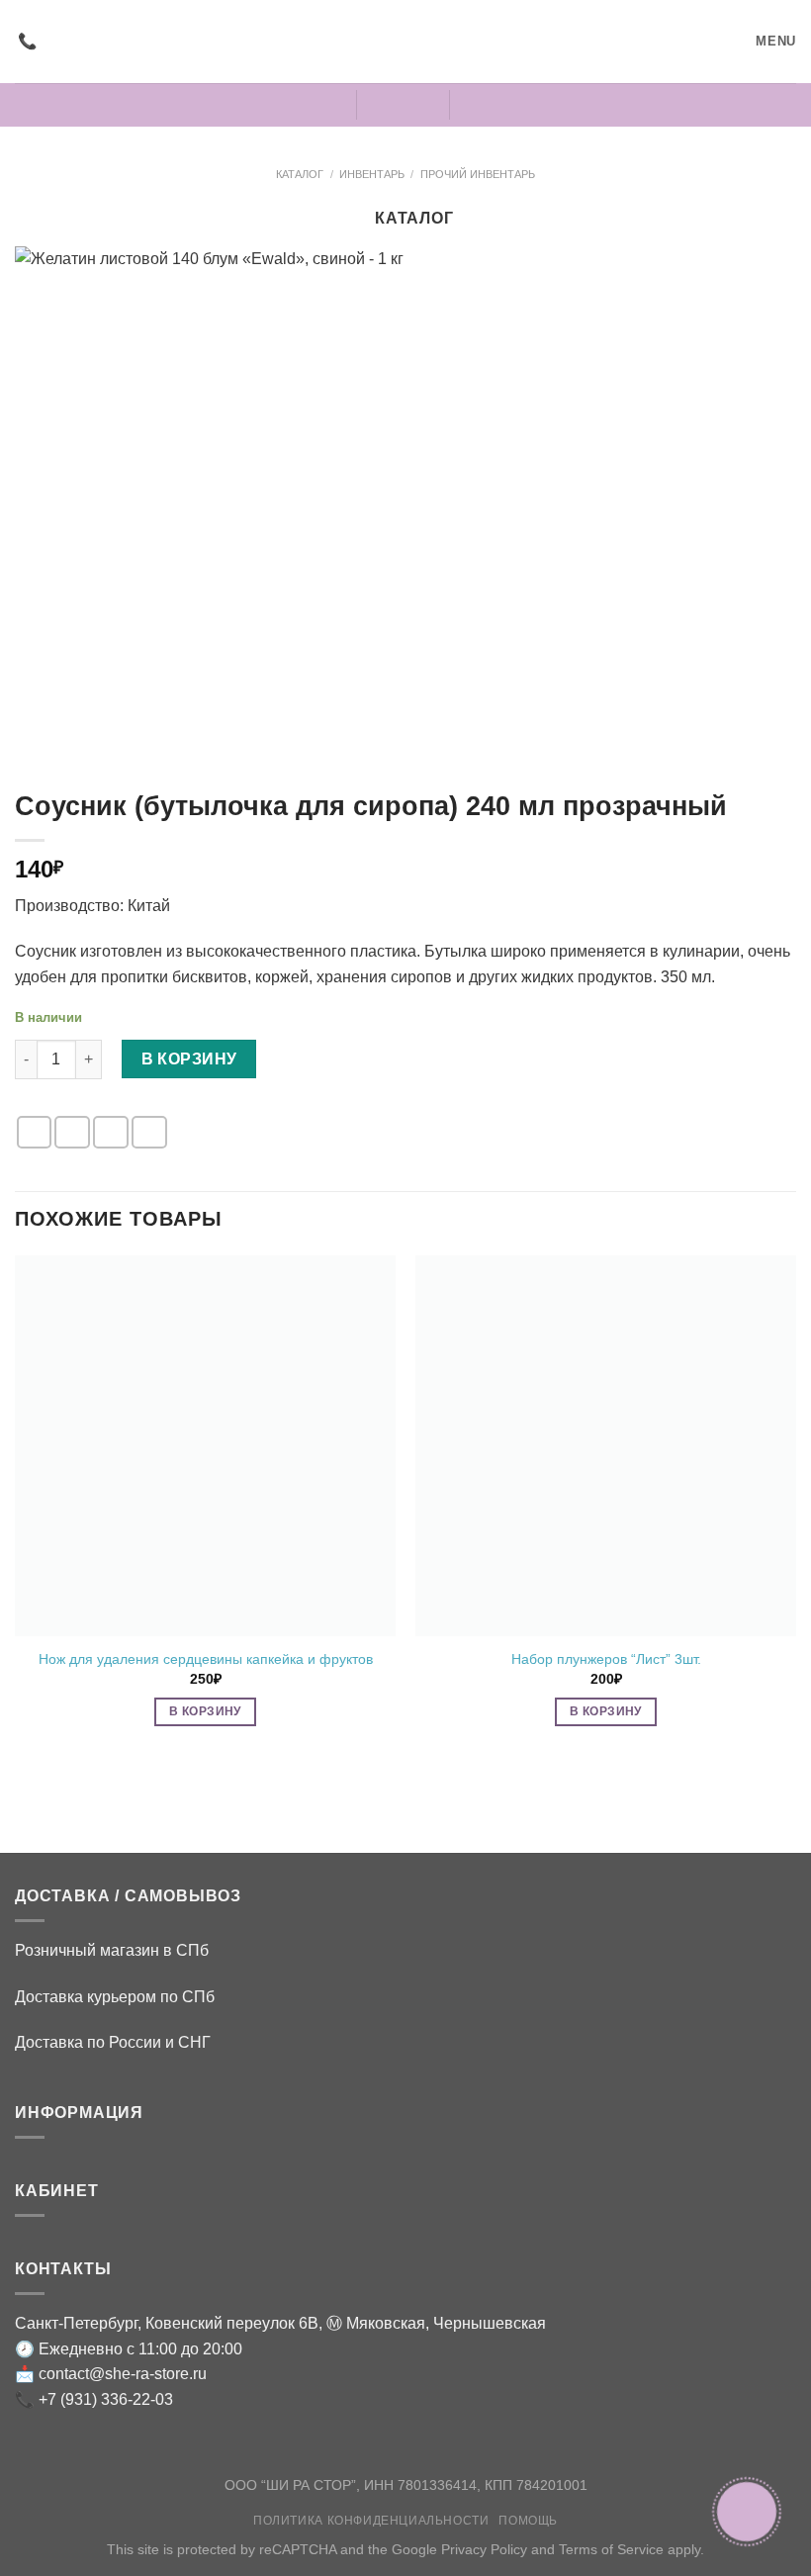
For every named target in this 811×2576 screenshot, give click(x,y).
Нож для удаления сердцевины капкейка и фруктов (206, 1659)
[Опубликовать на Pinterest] (111, 1132)
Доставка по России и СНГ (113, 2042)
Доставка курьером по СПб (115, 1997)
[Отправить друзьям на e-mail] (72, 1132)
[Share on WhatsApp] (35, 1132)
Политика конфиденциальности (371, 2521)
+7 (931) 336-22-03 (106, 2399)
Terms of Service (611, 2549)
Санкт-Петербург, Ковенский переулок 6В (167, 2323)
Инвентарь (372, 174)
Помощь (528, 2521)
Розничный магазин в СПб (112, 1950)
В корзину (189, 1059)
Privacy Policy (484, 2549)
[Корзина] (481, 105)
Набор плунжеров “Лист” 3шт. (606, 1659)
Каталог (300, 174)
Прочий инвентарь (478, 174)
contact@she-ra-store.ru (123, 2374)
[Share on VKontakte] (149, 1132)
